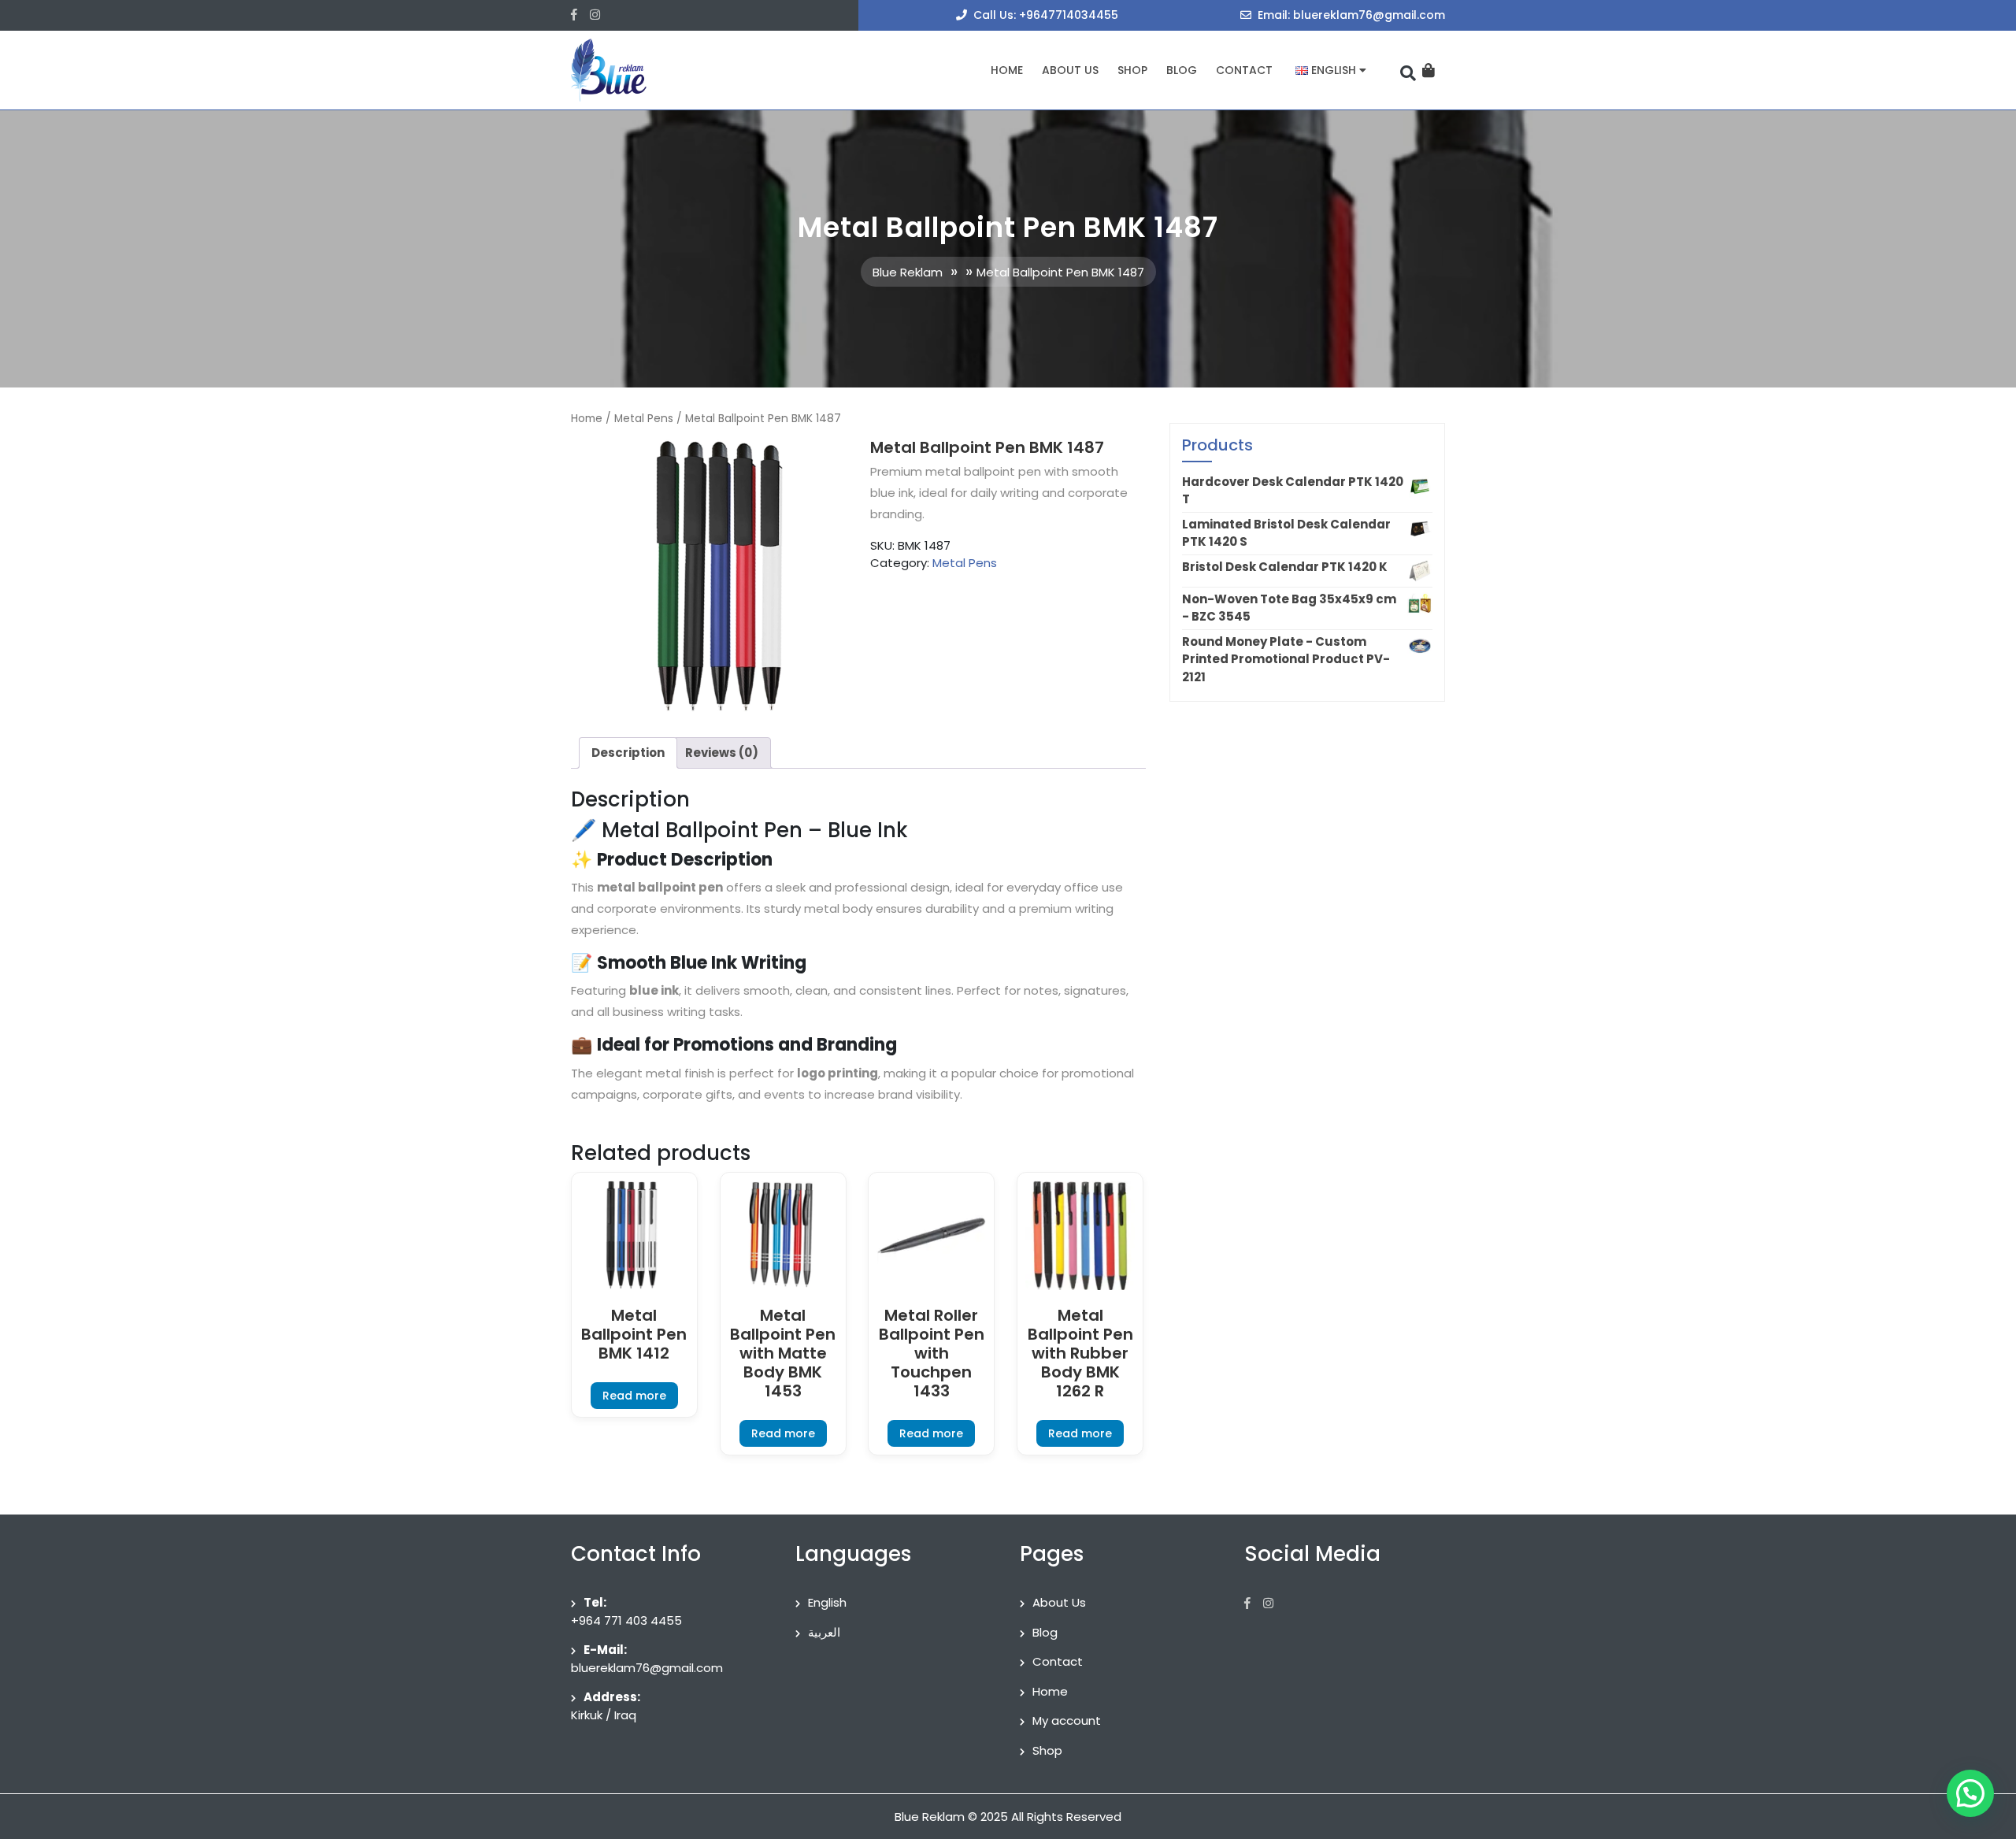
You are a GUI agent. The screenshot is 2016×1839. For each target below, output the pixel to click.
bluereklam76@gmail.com (647, 1668)
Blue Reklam (908, 272)
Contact (1244, 70)
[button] (1970, 1793)
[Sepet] (1429, 70)
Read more (634, 1396)
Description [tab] (628, 753)
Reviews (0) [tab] (722, 753)
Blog (1182, 70)
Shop (1132, 70)
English (827, 1602)
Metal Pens (644, 419)
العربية (824, 1632)
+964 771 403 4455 (626, 1620)
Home (1007, 70)
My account (1067, 1720)
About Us (1070, 70)
